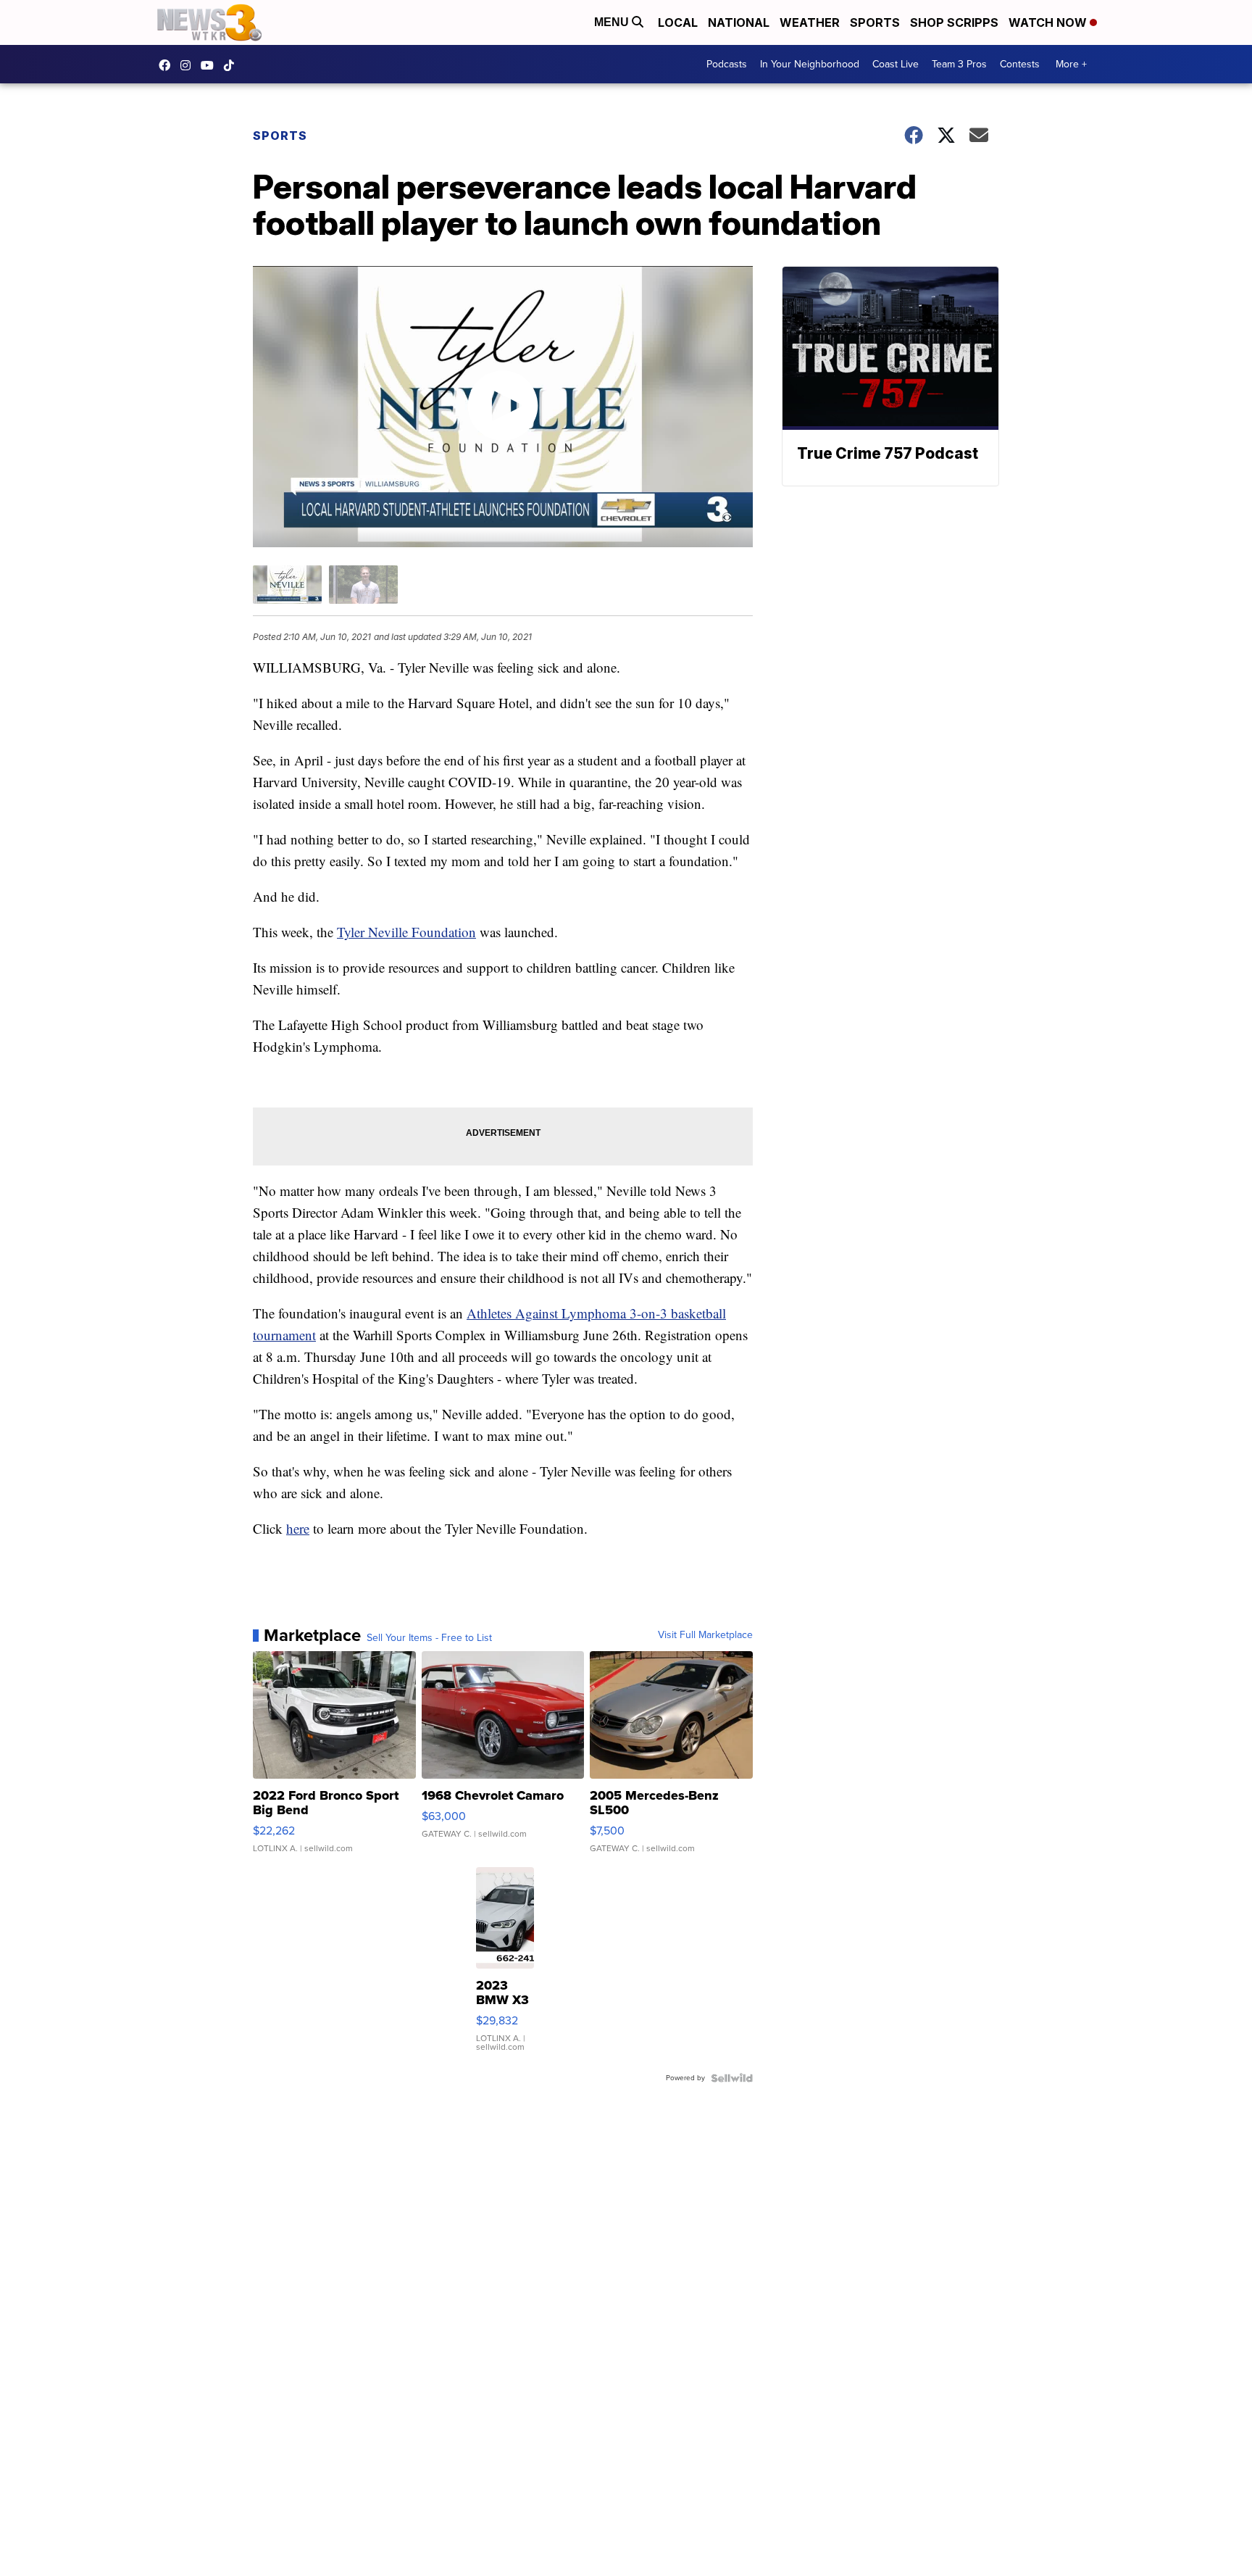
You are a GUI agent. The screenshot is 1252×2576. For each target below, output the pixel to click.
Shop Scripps (954, 22)
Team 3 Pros (959, 64)
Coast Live (896, 64)
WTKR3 (168, 65)
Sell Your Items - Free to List (429, 1638)
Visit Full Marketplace (705, 1635)
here (298, 1528)
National (739, 22)
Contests (1020, 64)
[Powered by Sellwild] (732, 2078)
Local (678, 22)
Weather (810, 22)
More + (1071, 64)
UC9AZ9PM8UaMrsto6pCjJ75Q (211, 65)
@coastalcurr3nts (233, 65)
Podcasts (727, 64)
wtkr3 (189, 65)
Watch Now (1049, 22)
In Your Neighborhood (810, 64)
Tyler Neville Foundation (406, 932)
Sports (875, 22)
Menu (613, 22)
